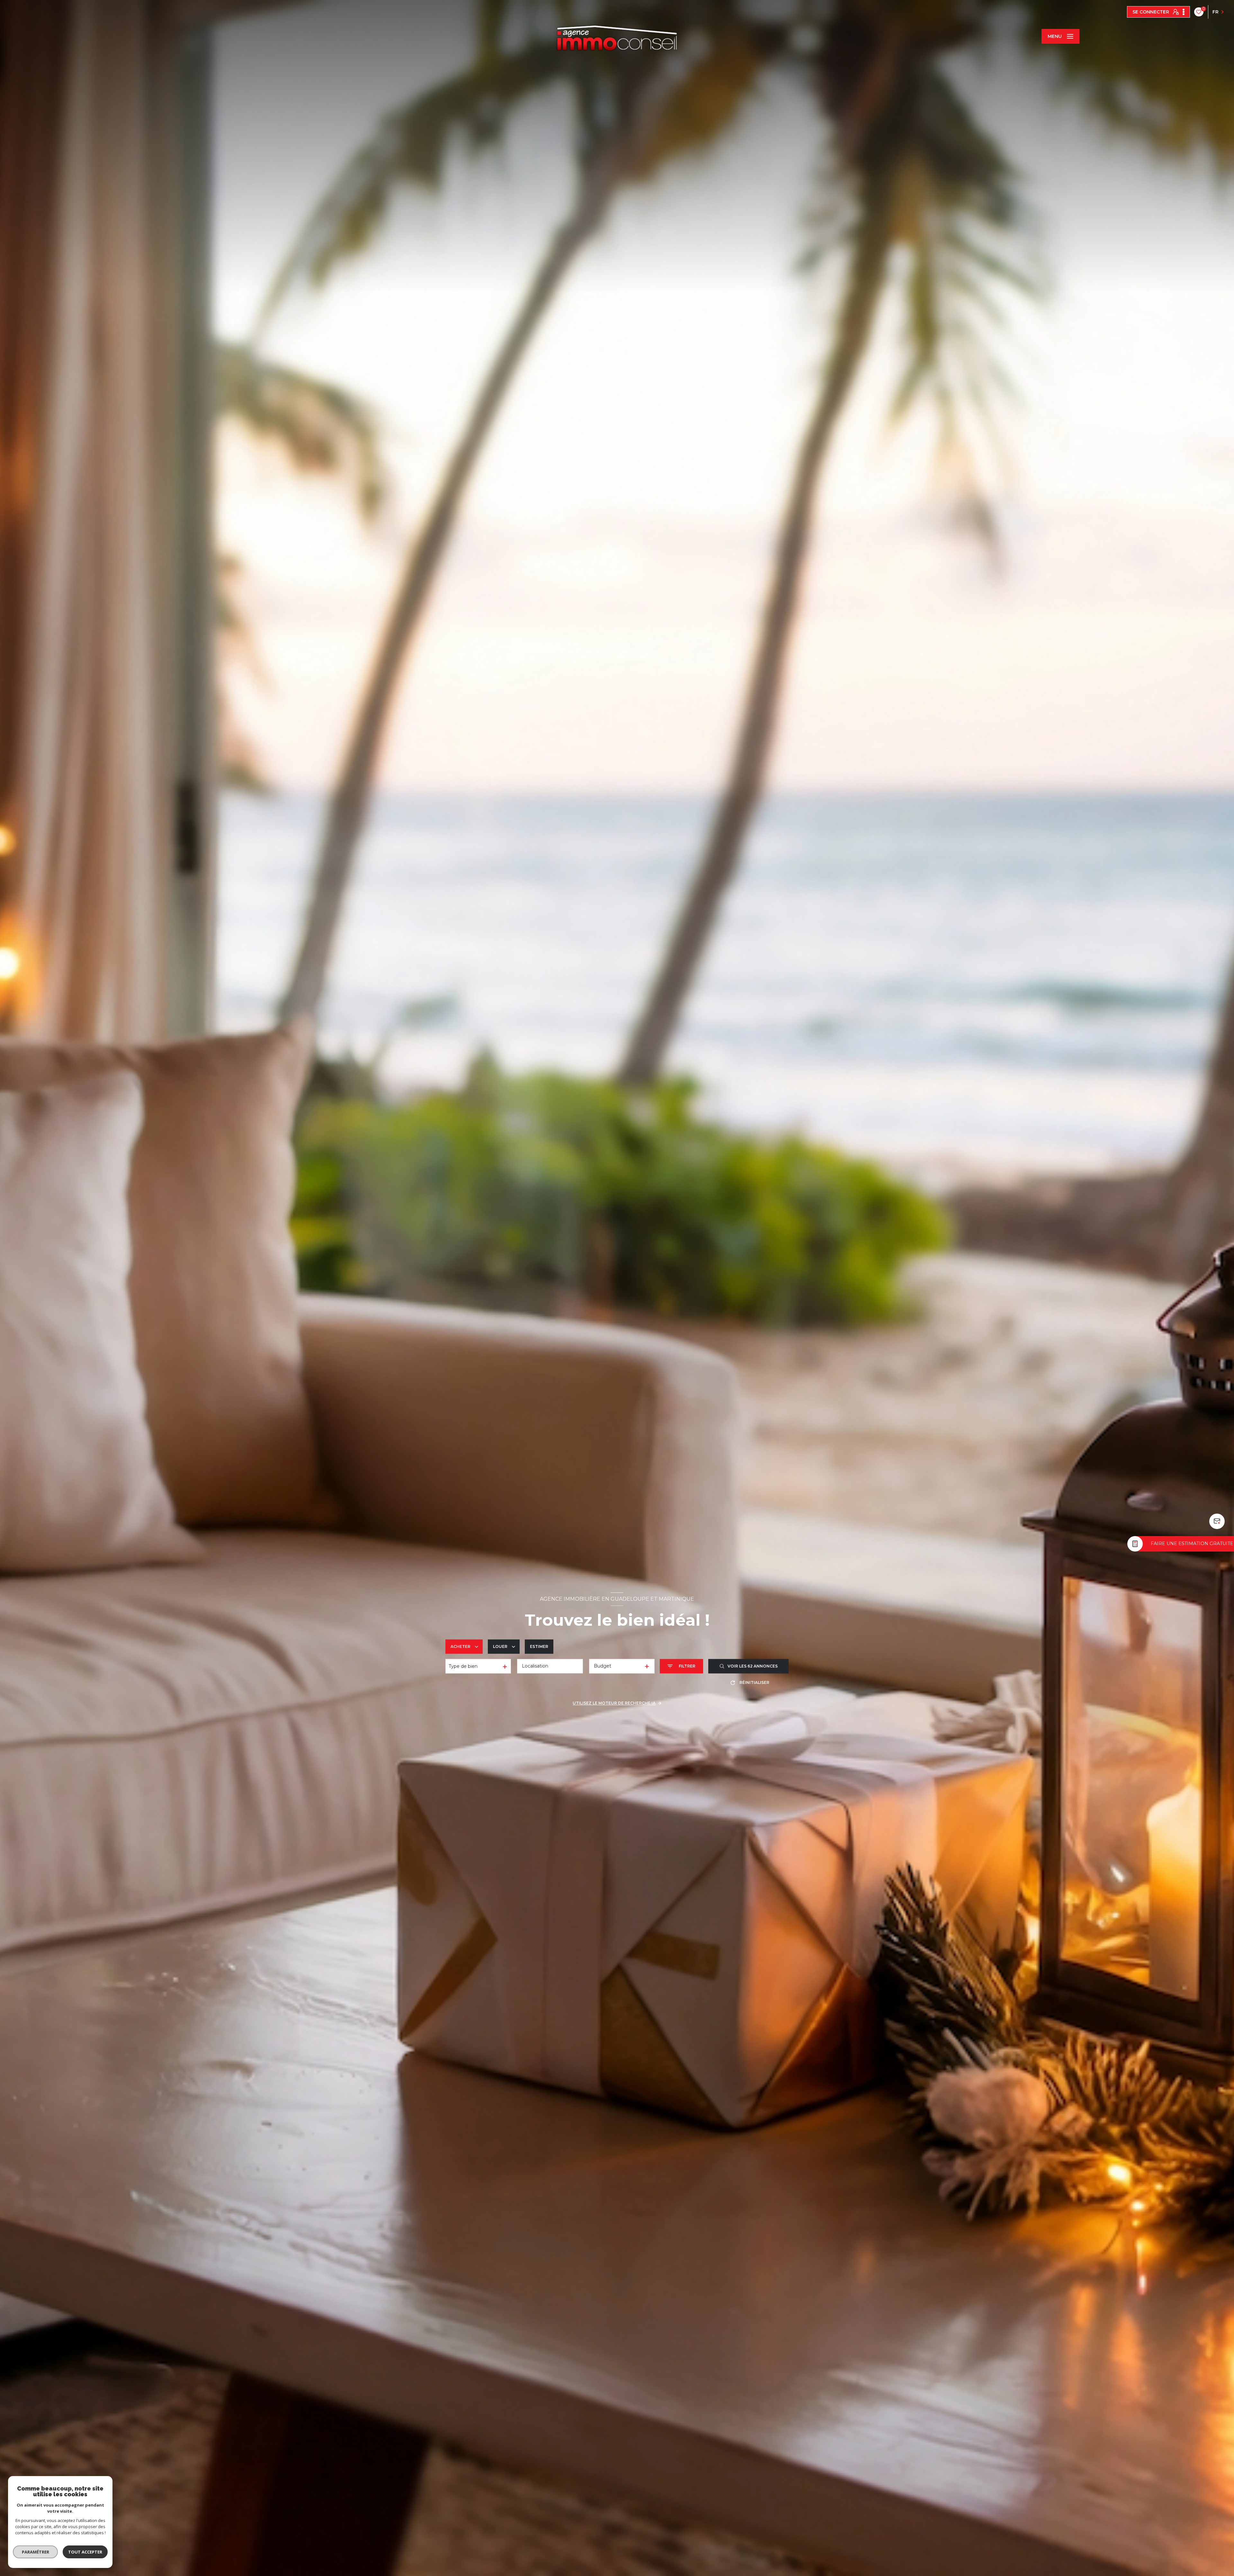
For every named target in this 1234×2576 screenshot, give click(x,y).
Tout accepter (85, 2552)
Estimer (539, 1646)
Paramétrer (36, 2552)
